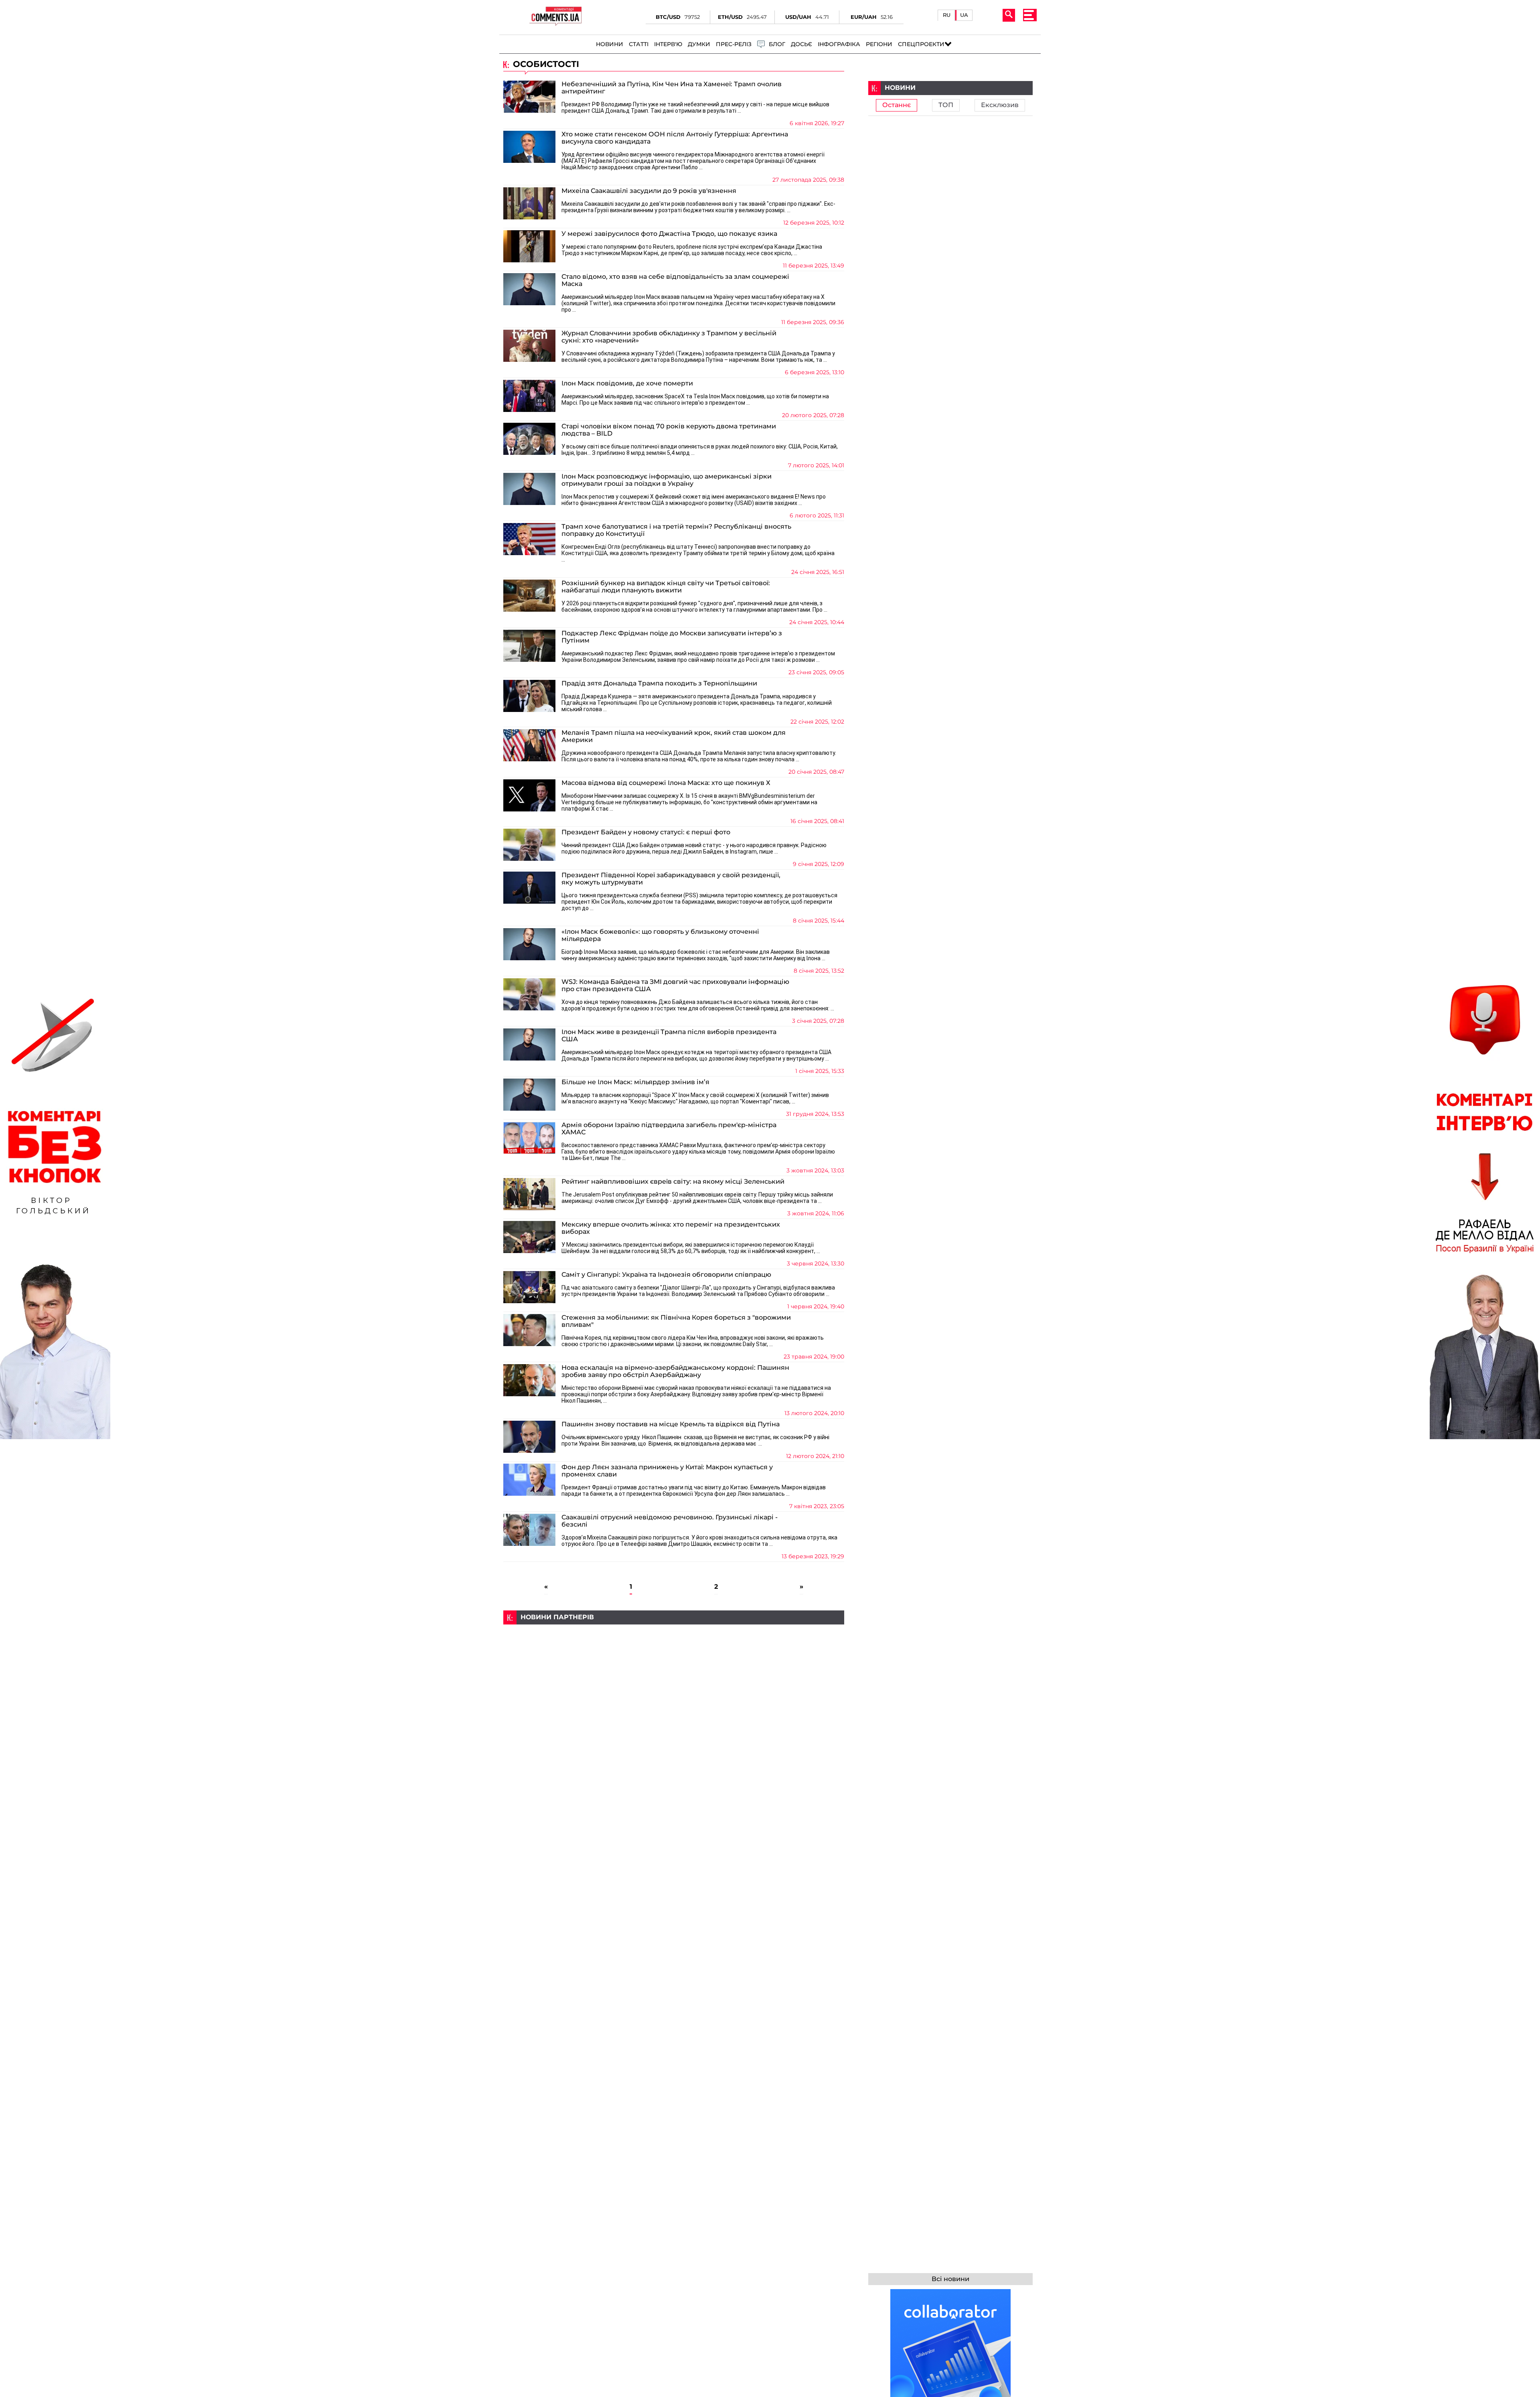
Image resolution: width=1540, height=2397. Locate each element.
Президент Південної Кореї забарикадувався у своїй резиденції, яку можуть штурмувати (671, 879)
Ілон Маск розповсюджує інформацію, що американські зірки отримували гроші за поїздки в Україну (667, 480)
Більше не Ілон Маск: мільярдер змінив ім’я (635, 1082)
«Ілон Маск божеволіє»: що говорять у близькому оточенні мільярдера (660, 935)
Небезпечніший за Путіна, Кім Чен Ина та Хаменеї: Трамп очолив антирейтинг (672, 88)
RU (947, 15)
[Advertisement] (674, 1681)
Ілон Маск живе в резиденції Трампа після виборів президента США (669, 1036)
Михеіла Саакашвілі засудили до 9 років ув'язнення (649, 191)
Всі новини (950, 2279)
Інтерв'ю (668, 44)
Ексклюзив (1000, 105)
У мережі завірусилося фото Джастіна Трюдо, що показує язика (669, 234)
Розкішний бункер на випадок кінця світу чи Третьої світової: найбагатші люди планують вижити (666, 587)
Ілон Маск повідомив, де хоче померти (627, 383)
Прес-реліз (734, 44)
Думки (699, 44)
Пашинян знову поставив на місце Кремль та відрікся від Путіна (671, 1424)
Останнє (897, 105)
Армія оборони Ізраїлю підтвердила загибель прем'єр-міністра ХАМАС (669, 1129)
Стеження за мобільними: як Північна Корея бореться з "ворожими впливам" (676, 1321)
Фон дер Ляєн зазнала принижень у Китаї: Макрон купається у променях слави (667, 1471)
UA (964, 15)
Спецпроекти (921, 44)
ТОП (946, 105)
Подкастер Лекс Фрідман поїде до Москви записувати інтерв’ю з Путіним (672, 637)
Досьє (801, 44)
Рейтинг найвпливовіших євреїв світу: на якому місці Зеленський (673, 1182)
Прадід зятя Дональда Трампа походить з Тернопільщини (659, 683)
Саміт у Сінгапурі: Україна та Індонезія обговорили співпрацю (666, 1275)
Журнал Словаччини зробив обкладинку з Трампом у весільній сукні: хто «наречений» (669, 337)
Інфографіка (839, 44)
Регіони (879, 44)
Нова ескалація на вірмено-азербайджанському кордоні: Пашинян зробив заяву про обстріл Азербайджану (675, 1371)
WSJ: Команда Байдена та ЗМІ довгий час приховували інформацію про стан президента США (675, 986)
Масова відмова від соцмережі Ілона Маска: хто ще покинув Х (666, 783)
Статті (639, 44)
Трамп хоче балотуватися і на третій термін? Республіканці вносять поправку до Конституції (676, 530)
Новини (610, 44)
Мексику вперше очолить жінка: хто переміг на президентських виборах (671, 1228)
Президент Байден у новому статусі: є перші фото (646, 832)
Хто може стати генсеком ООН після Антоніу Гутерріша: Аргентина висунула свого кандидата (675, 138)
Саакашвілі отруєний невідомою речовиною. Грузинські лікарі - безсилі (670, 1521)
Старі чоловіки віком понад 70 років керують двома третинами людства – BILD (669, 430)
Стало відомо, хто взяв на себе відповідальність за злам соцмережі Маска (675, 280)
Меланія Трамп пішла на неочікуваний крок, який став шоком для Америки (674, 736)
